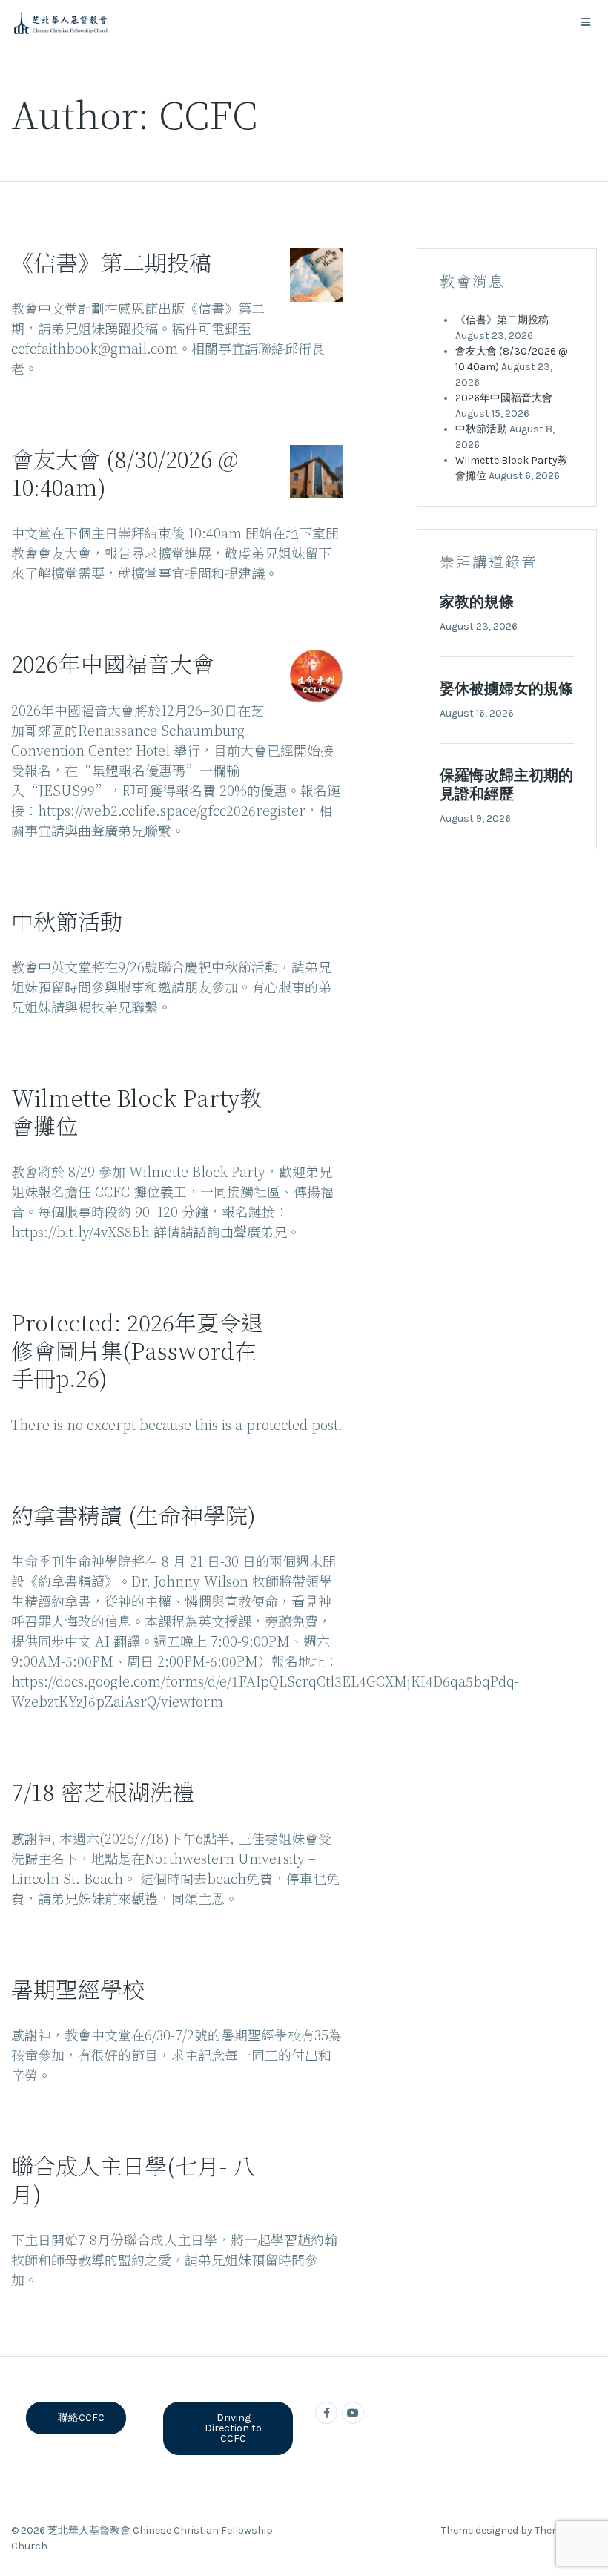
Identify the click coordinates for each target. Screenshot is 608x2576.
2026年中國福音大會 (113, 663)
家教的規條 (477, 602)
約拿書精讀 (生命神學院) (133, 1515)
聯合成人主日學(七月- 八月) (133, 2179)
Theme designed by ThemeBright (519, 2530)
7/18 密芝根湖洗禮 (103, 1791)
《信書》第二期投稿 (111, 262)
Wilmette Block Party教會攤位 (136, 1111)
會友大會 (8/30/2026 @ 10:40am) (125, 472)
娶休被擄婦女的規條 (506, 689)
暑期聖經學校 (78, 1989)
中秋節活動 (67, 920)
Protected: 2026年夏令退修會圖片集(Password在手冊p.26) (137, 1350)
